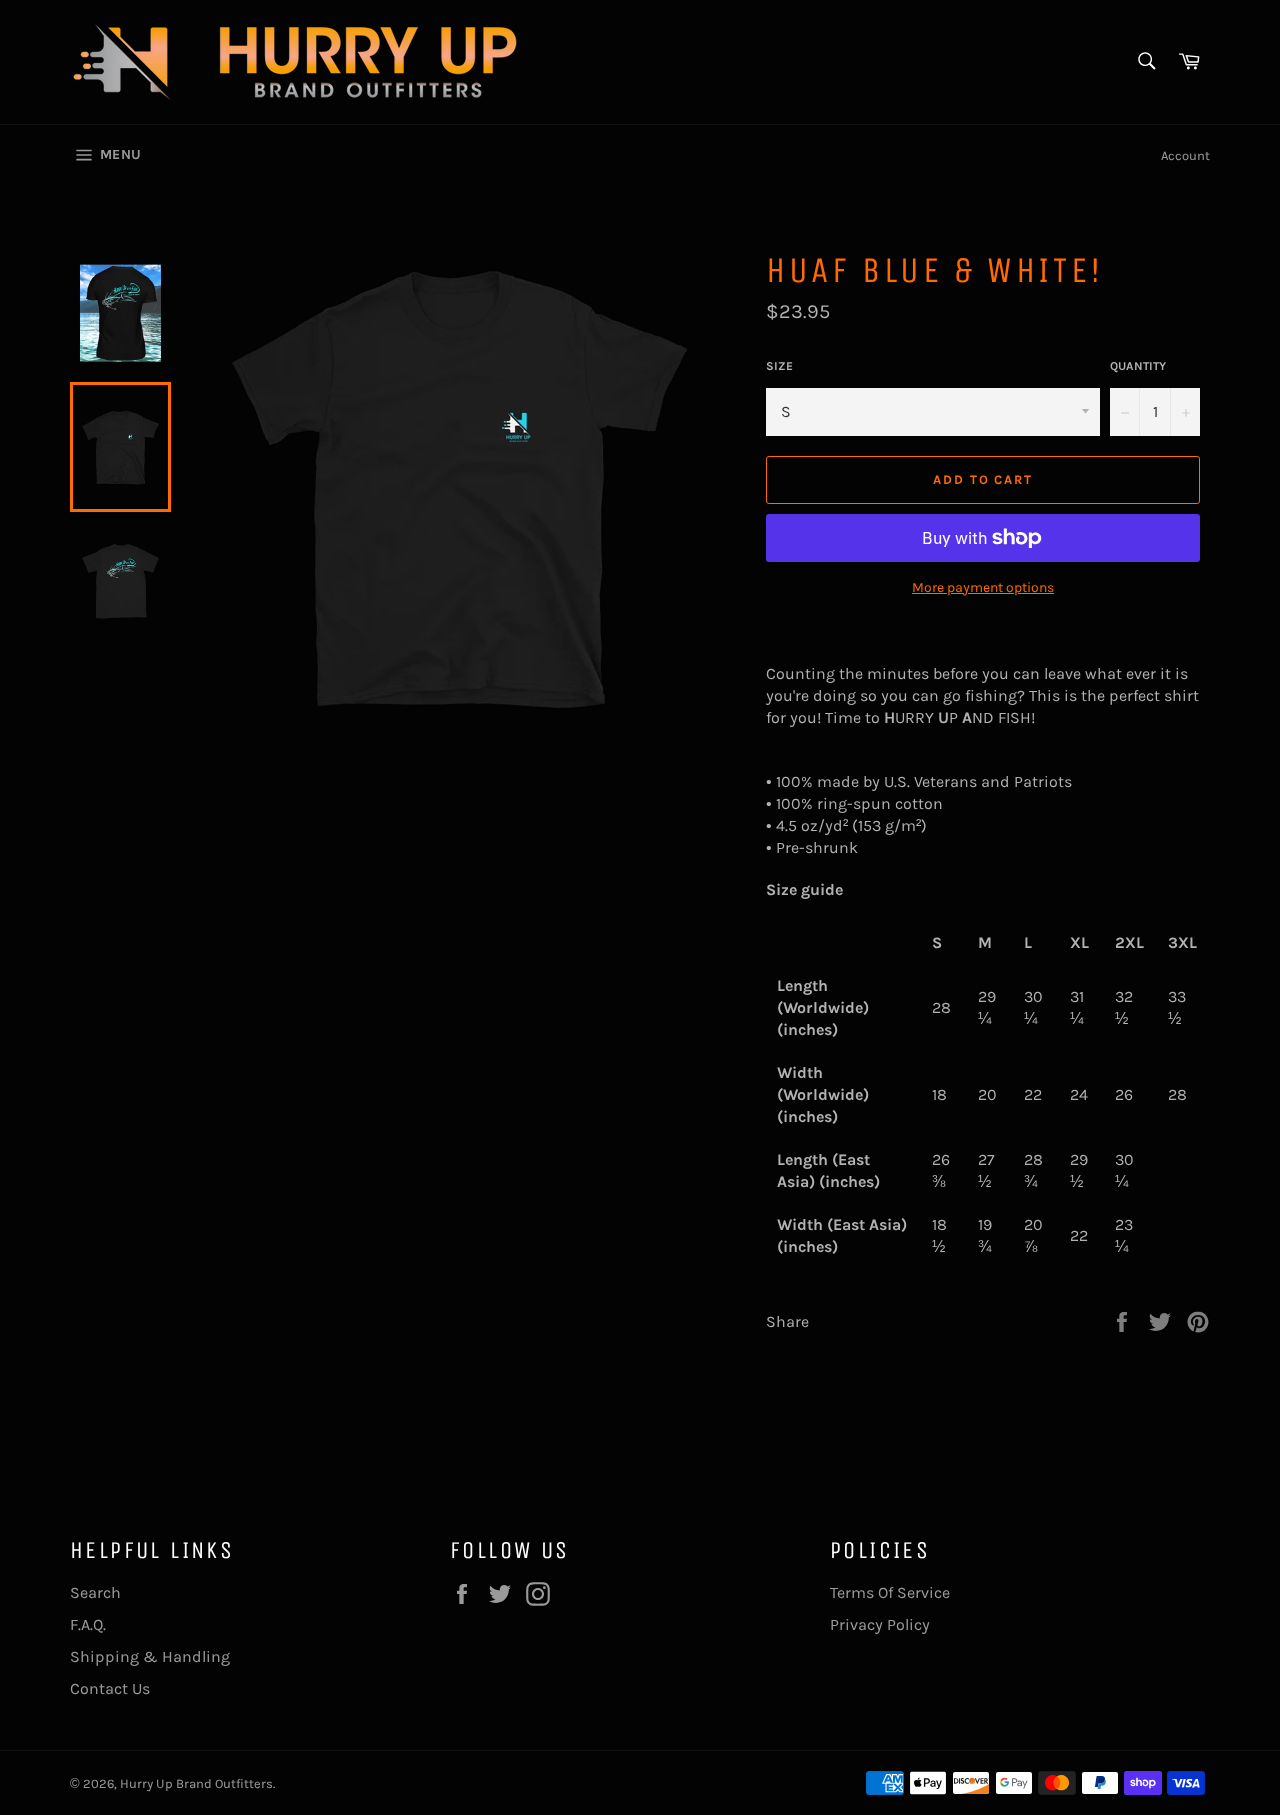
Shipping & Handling (150, 1656)
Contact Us (110, 1688)
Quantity (1138, 366)
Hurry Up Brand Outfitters (196, 1783)
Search (95, 1592)
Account (1185, 155)
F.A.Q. (88, 1624)
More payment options (983, 587)
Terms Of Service (890, 1592)
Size (779, 366)
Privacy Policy (880, 1624)
